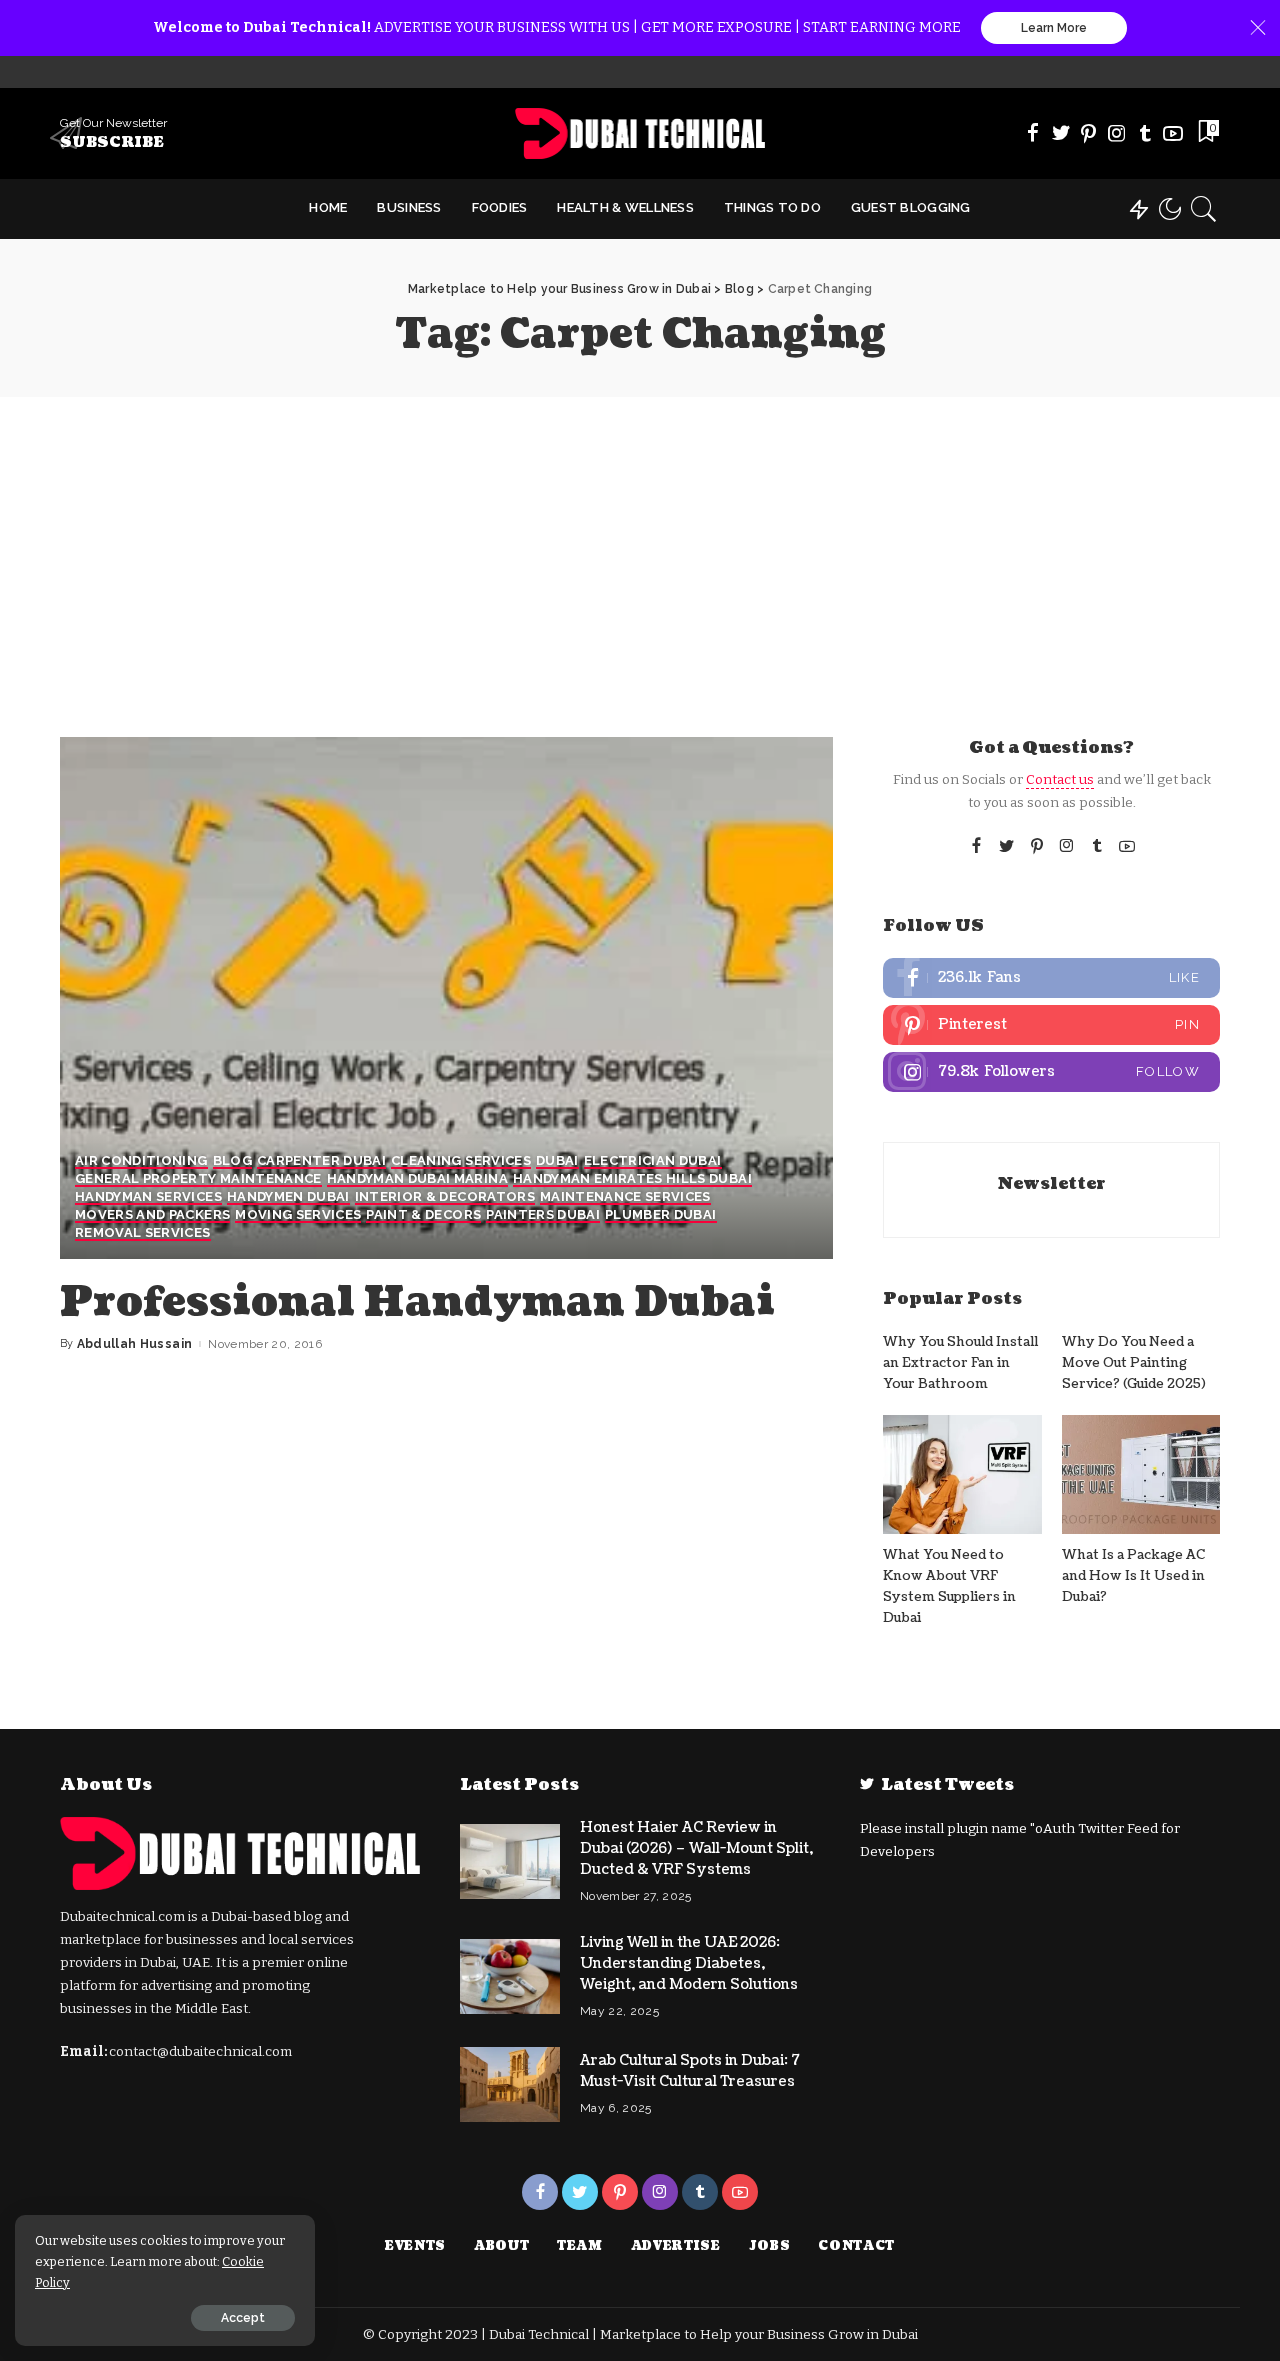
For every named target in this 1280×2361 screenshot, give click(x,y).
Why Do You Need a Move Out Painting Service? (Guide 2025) (1134, 1363)
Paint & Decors (423, 1215)
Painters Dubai (543, 1215)
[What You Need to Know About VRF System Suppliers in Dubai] (962, 1474)
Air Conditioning (141, 1161)
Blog (232, 1161)
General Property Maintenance (198, 1179)
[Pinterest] (1089, 133)
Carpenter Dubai (321, 1161)
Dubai (557, 1161)
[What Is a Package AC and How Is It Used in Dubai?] (1141, 1474)
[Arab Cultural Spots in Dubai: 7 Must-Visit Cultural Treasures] (510, 2084)
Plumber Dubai (660, 1215)
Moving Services (298, 1215)
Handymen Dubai (288, 1197)
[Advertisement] (640, 547)
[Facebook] (1033, 133)
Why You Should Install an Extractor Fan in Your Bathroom (960, 1363)
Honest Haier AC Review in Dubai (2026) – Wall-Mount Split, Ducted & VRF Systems (696, 1848)
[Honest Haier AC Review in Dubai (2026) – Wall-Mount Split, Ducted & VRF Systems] (510, 1861)
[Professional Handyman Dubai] (446, 998)
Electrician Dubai (653, 1161)
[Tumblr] (1145, 133)
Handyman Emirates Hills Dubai (632, 1179)
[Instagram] (1117, 133)
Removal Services (143, 1233)
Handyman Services (148, 1197)
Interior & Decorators (445, 1197)
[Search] (1204, 209)
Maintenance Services (625, 1197)
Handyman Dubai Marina (417, 1179)
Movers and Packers (152, 1215)
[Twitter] (1061, 133)
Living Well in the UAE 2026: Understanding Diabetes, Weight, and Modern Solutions (689, 1963)
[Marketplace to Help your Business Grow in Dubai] (640, 133)
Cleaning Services (461, 1161)
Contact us (1060, 779)
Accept (243, 2318)
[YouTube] (1173, 133)
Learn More (1054, 28)
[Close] (1258, 28)
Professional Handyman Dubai (417, 1302)
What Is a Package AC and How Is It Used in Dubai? (1133, 1576)
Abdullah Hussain (135, 1344)
